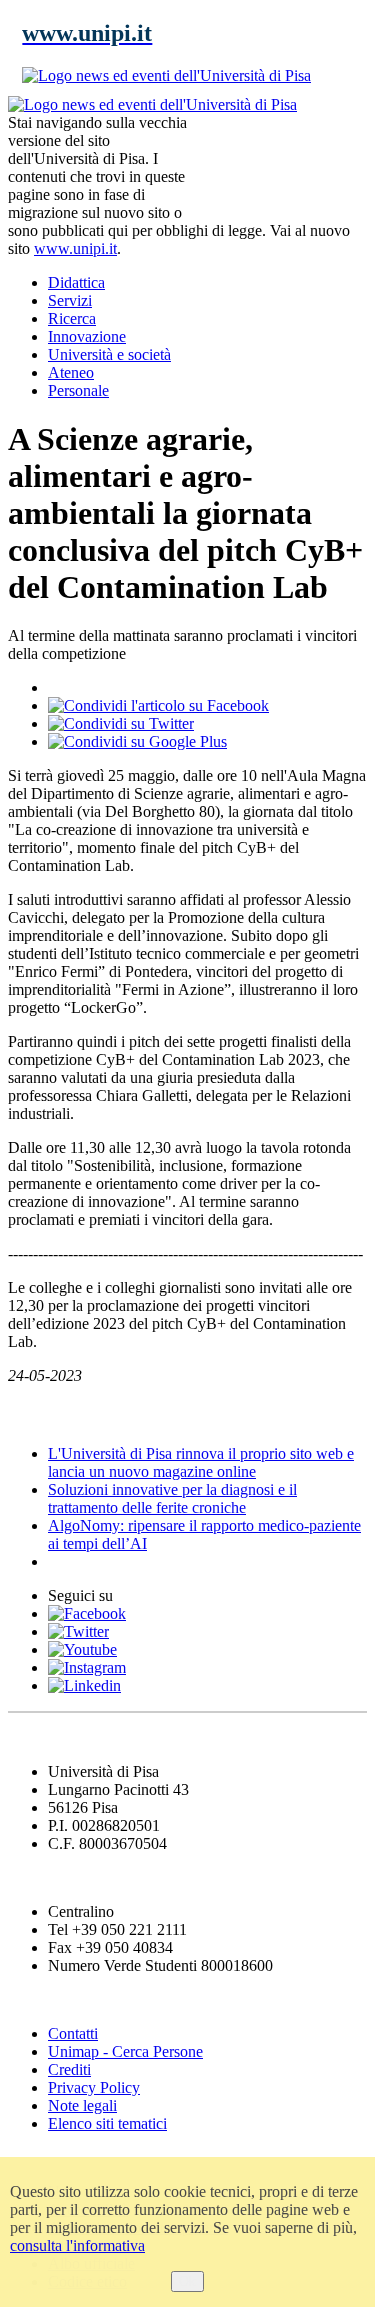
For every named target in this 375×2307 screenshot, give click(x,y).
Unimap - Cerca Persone (125, 2051)
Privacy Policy (94, 2087)
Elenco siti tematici (107, 2123)
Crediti (69, 2069)
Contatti (73, 2033)
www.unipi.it (75, 248)
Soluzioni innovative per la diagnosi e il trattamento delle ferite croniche (172, 1498)
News (29, 1414)
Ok (187, 2281)
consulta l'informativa (77, 2245)
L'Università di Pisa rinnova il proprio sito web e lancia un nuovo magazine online (201, 1462)
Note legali (82, 2105)
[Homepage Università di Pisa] (277, 164)
